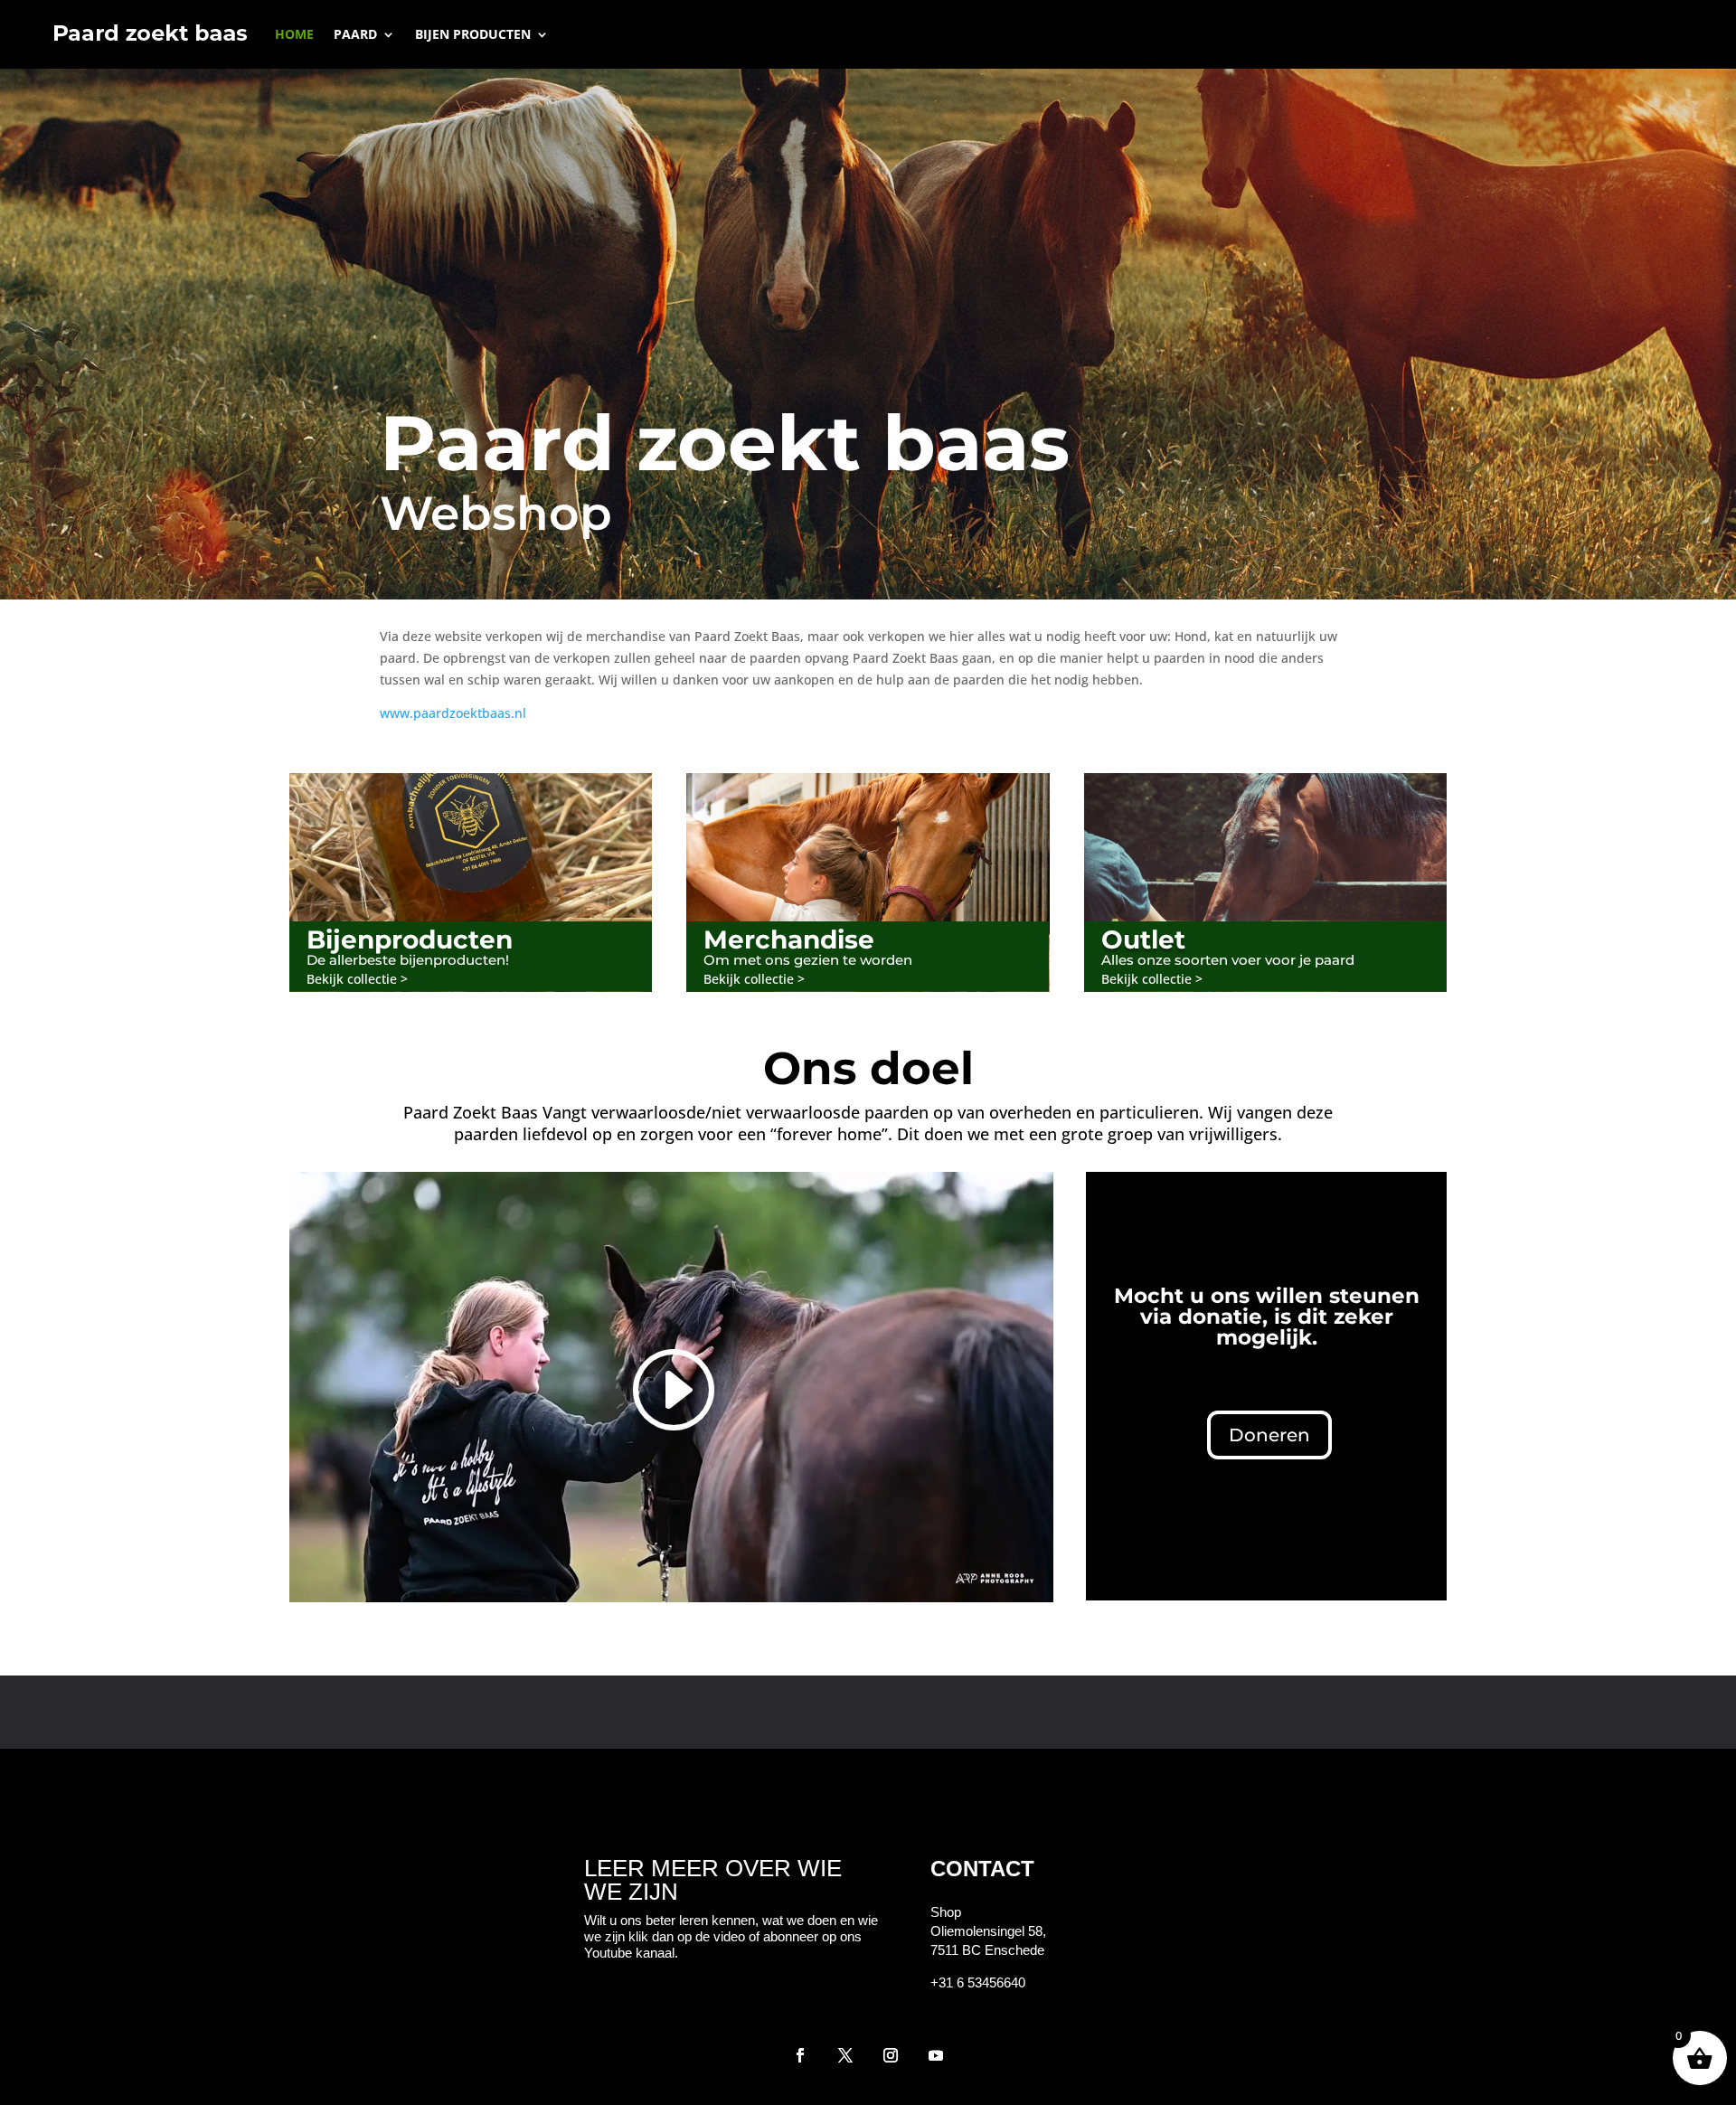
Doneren (1269, 1435)
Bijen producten (473, 34)
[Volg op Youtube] (936, 2055)
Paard (355, 34)
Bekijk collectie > (357, 979)
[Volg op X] (845, 2055)
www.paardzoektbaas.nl (453, 713)
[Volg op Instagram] (891, 2055)
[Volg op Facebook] (800, 2055)
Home (294, 34)
